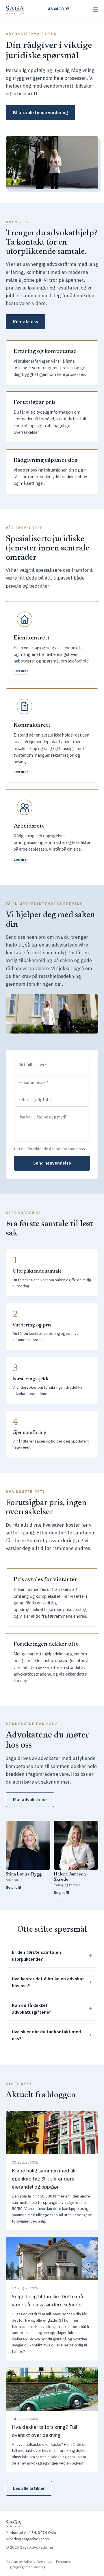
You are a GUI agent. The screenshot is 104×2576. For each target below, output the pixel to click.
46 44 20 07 (58, 9)
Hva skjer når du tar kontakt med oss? (46, 2035)
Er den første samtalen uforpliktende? (36, 1956)
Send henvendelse (52, 1163)
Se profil (13, 1887)
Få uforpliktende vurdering (40, 112)
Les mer (21, 671)
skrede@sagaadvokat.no (27, 2539)
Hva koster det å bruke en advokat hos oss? (48, 1982)
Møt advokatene (30, 1800)
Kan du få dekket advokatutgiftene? (32, 2009)
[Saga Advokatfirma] (15, 9)
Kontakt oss (26, 322)
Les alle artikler (29, 2488)
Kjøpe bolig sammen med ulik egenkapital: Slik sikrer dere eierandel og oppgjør (45, 2179)
